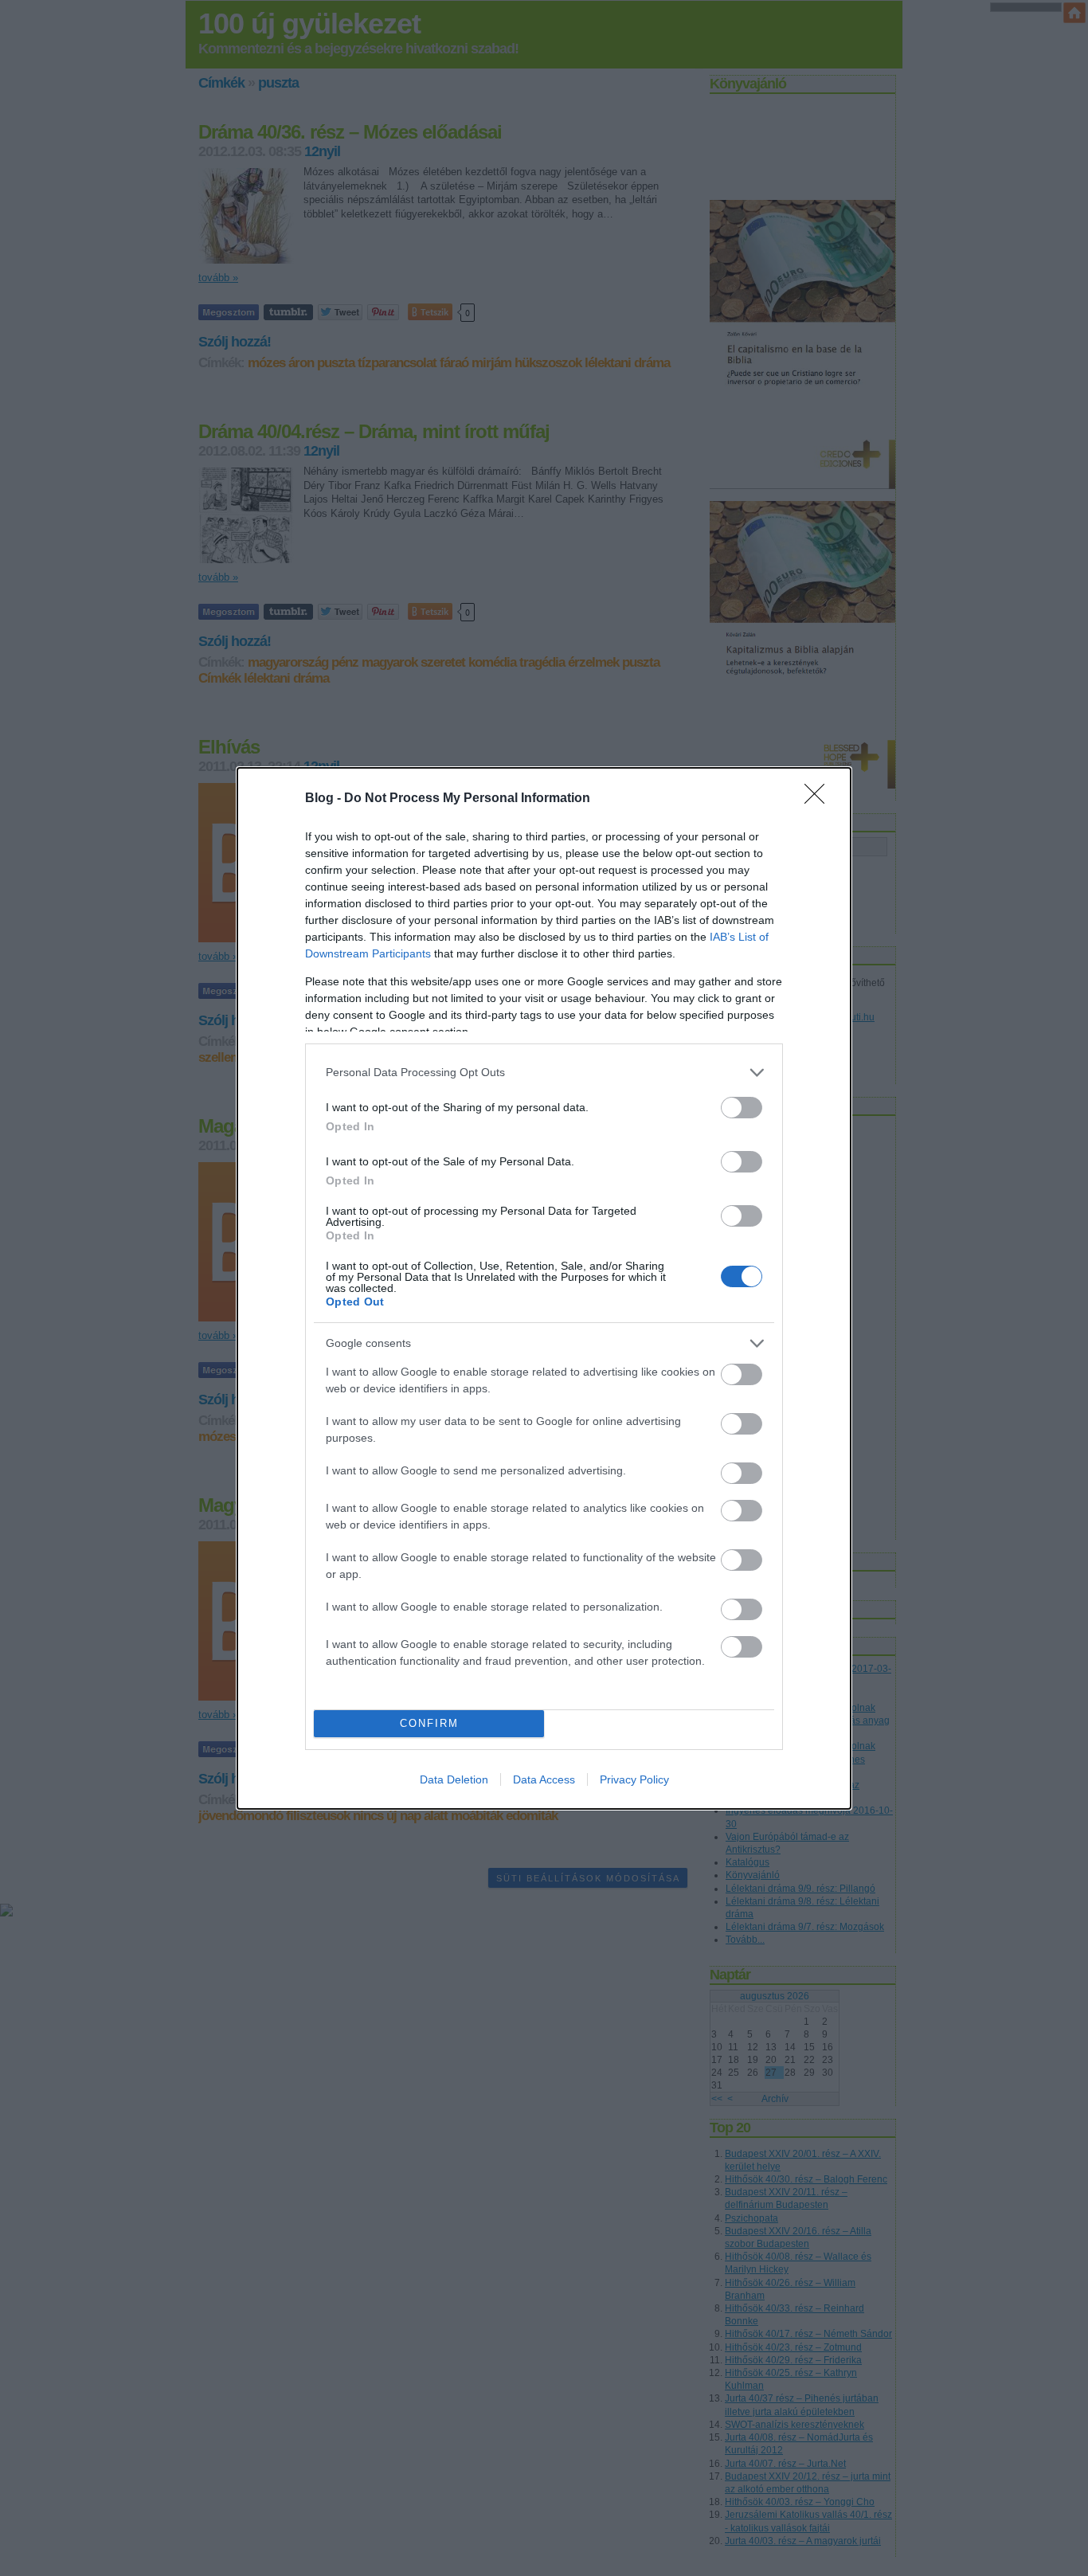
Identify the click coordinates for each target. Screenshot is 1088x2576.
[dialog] (544, 1288)
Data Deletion (454, 1779)
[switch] (742, 1108)
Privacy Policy (634, 1779)
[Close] (820, 799)
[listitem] (544, 1073)
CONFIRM (429, 1723)
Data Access (544, 1779)
